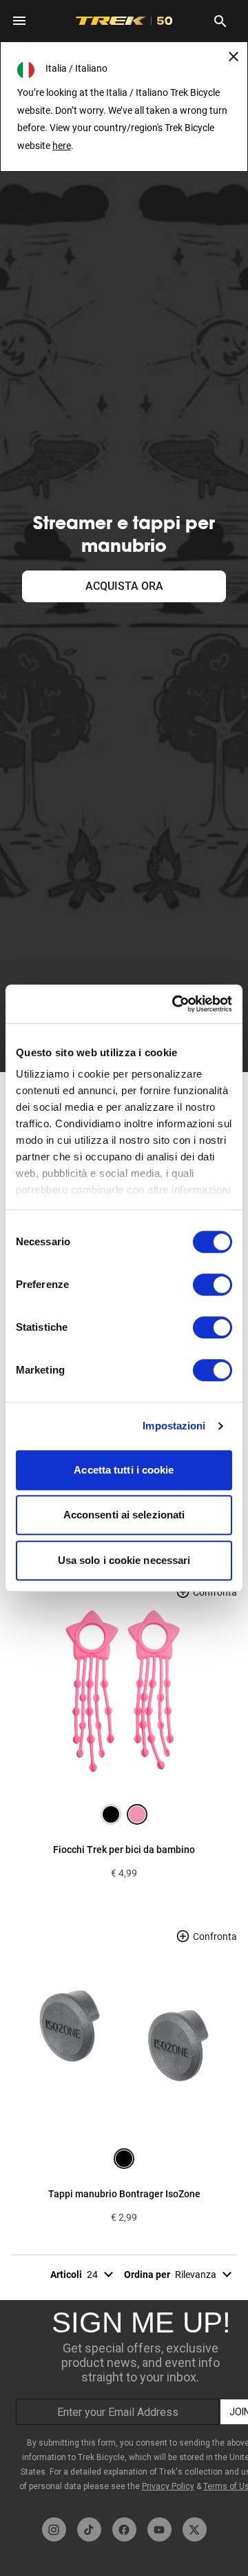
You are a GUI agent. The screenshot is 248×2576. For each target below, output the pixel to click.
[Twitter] (195, 2529)
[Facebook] (124, 2529)
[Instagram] (54, 2529)
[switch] (213, 1285)
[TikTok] (89, 2529)
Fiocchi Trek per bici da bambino (124, 1850)
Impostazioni (174, 1426)
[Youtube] (159, 2529)
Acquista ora (124, 586)
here (62, 146)
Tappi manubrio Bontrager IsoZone (124, 2194)
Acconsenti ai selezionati (124, 1515)
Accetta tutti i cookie (124, 1470)
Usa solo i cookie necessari (124, 1560)
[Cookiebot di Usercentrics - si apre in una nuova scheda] (175, 1004)
